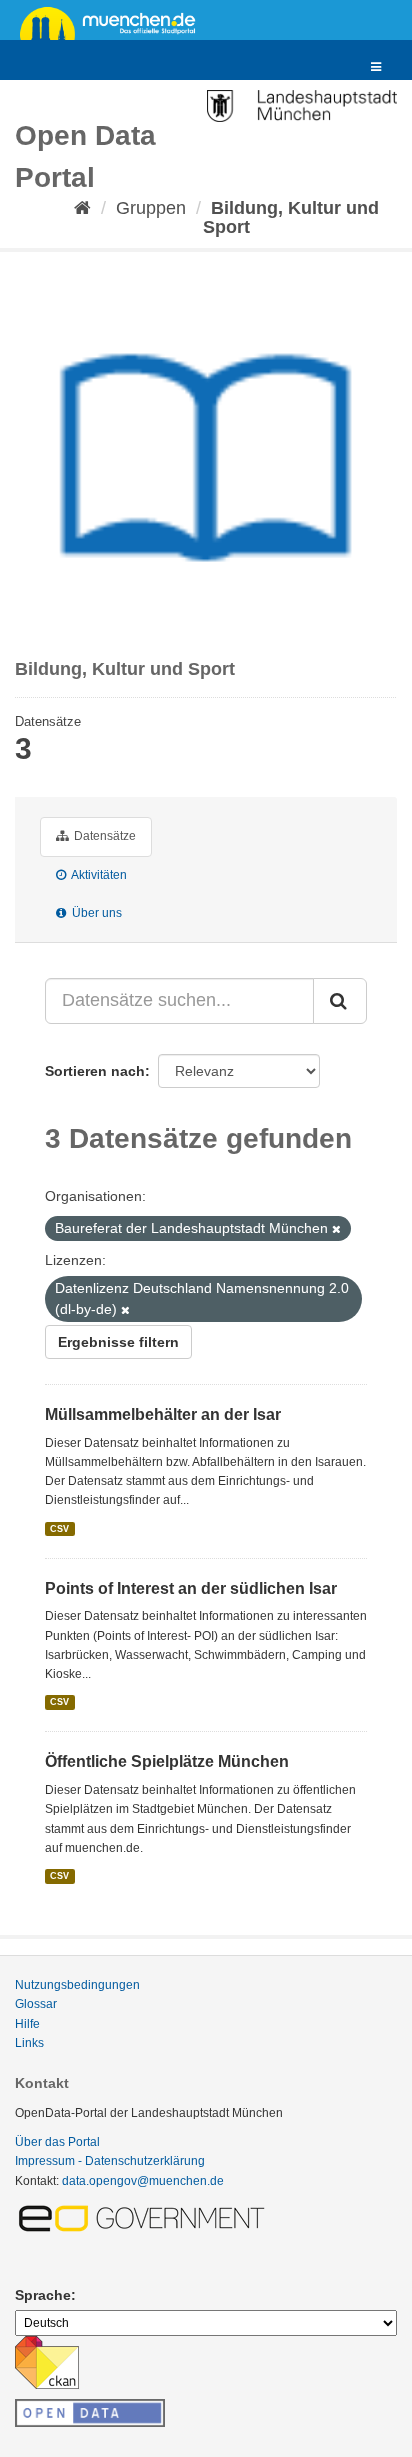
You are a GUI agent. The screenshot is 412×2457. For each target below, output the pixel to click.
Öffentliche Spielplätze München (167, 1761)
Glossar (36, 2004)
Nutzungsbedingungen (77, 1985)
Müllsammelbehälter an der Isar (163, 1414)
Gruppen (151, 208)
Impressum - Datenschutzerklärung (110, 2161)
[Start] (82, 208)
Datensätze (103, 836)
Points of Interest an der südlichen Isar (191, 1588)
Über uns (95, 913)
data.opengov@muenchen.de (143, 2181)
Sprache (43, 2295)
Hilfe (27, 2024)
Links (29, 2043)
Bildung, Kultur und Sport (291, 217)
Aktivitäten (98, 875)
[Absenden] (340, 1001)
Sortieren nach (95, 1071)
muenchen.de (115, 22)
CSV (59, 1528)
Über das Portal (57, 2142)
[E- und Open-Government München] (145, 2217)
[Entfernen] (336, 1229)
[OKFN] (90, 2407)
